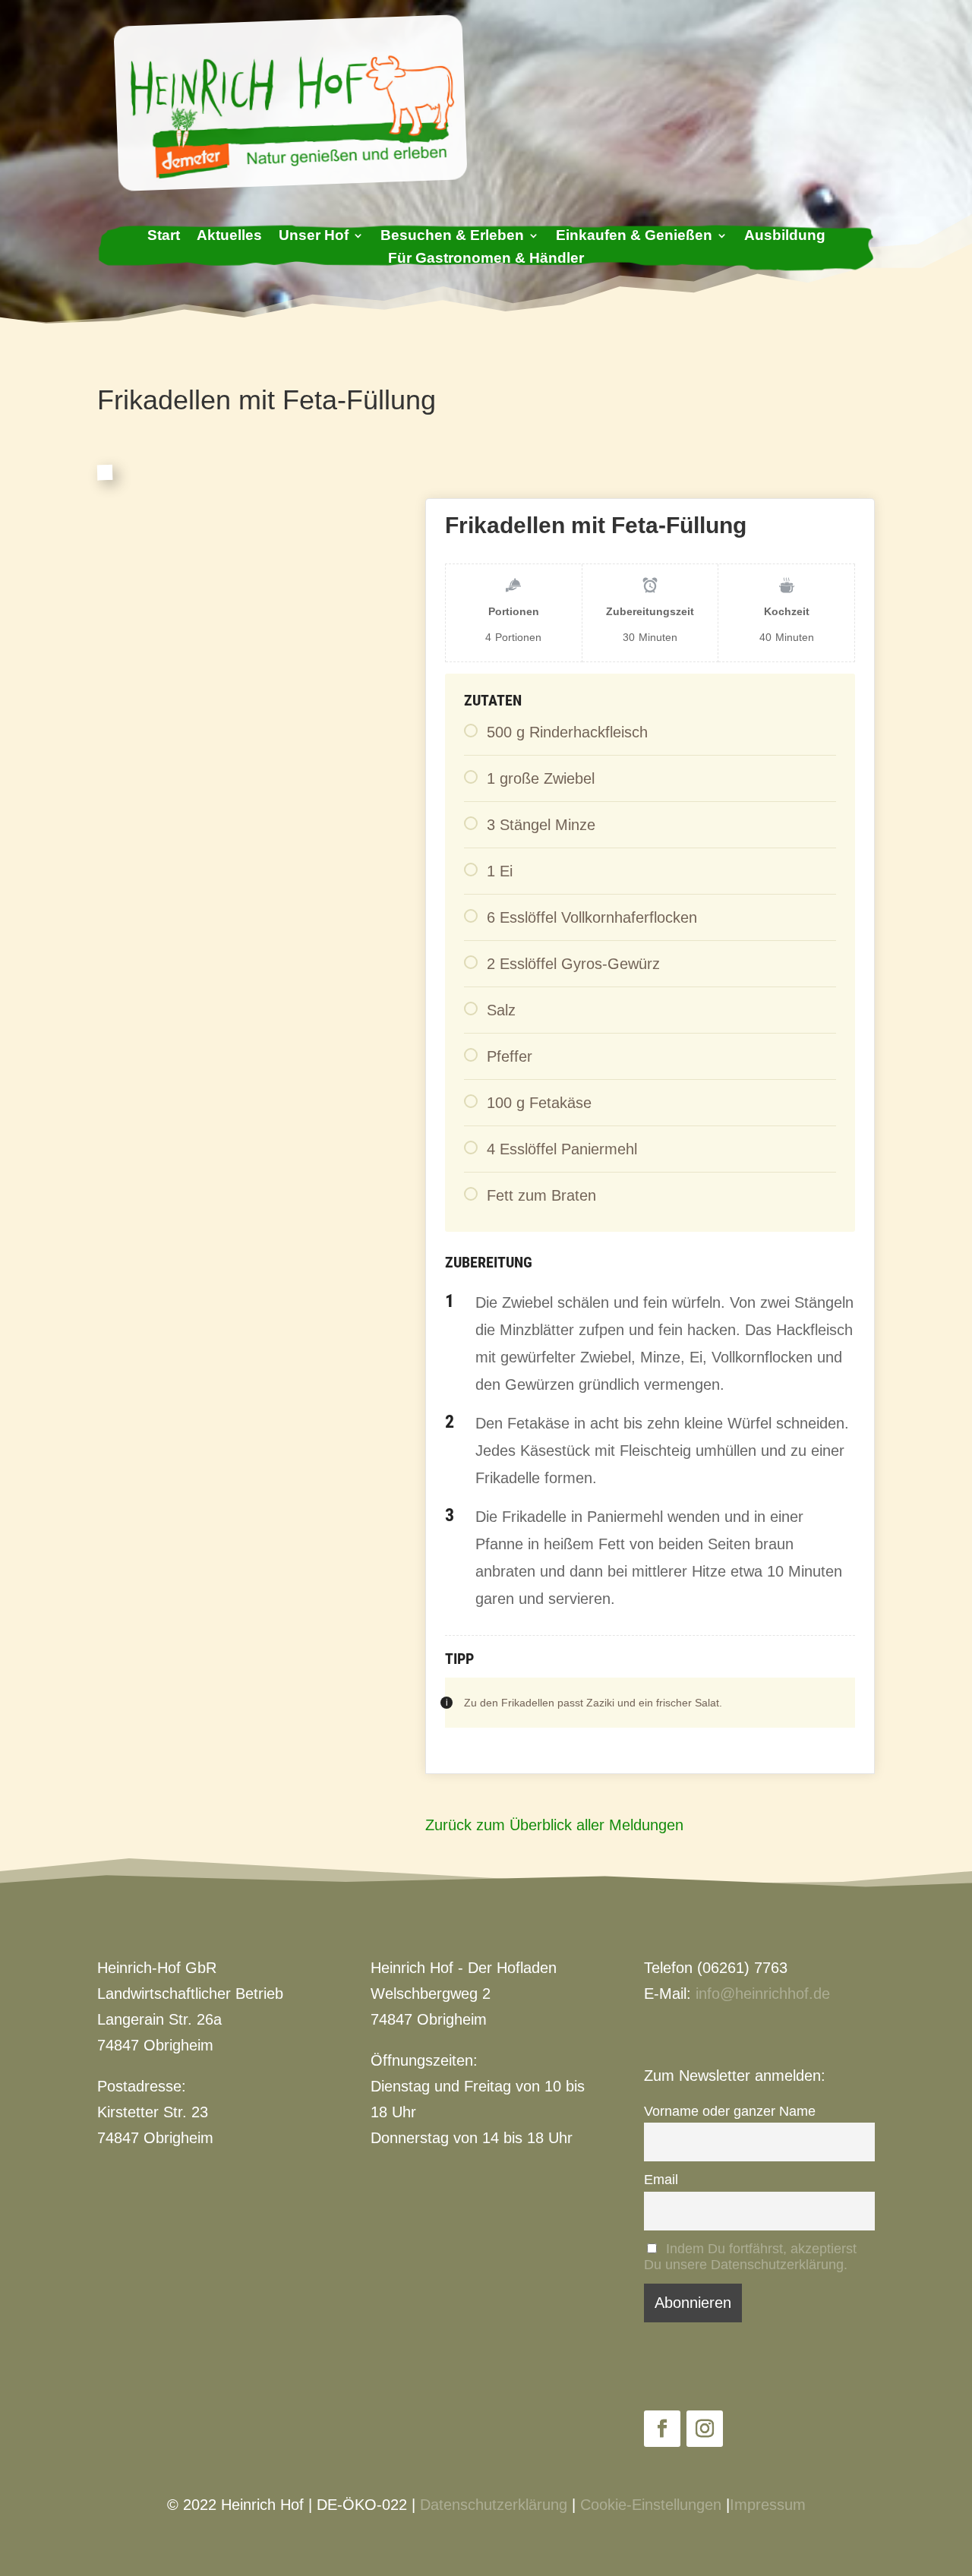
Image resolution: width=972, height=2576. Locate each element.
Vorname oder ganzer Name (730, 2111)
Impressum (768, 2505)
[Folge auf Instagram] (705, 2429)
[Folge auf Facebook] (662, 2429)
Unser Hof (314, 237)
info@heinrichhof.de (763, 1994)
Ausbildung (785, 237)
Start (164, 237)
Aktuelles (229, 237)
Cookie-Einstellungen (651, 2505)
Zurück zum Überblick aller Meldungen (554, 1825)
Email (661, 2180)
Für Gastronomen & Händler (486, 259)
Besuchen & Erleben (452, 237)
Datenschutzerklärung (494, 2505)
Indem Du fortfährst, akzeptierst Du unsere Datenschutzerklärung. (750, 2257)
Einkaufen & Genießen (634, 237)
